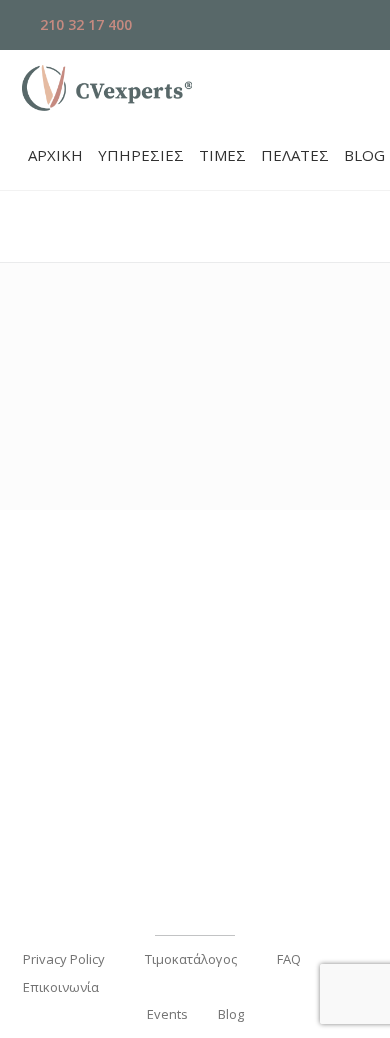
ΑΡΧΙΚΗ (55, 155)
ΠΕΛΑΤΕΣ (295, 155)
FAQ (289, 959)
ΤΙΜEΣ (222, 155)
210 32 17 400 (84, 24)
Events (167, 1014)
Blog (231, 1014)
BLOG (364, 155)
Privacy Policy (64, 959)
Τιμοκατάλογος (191, 959)
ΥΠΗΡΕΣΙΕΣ (141, 155)
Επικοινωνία (61, 987)
